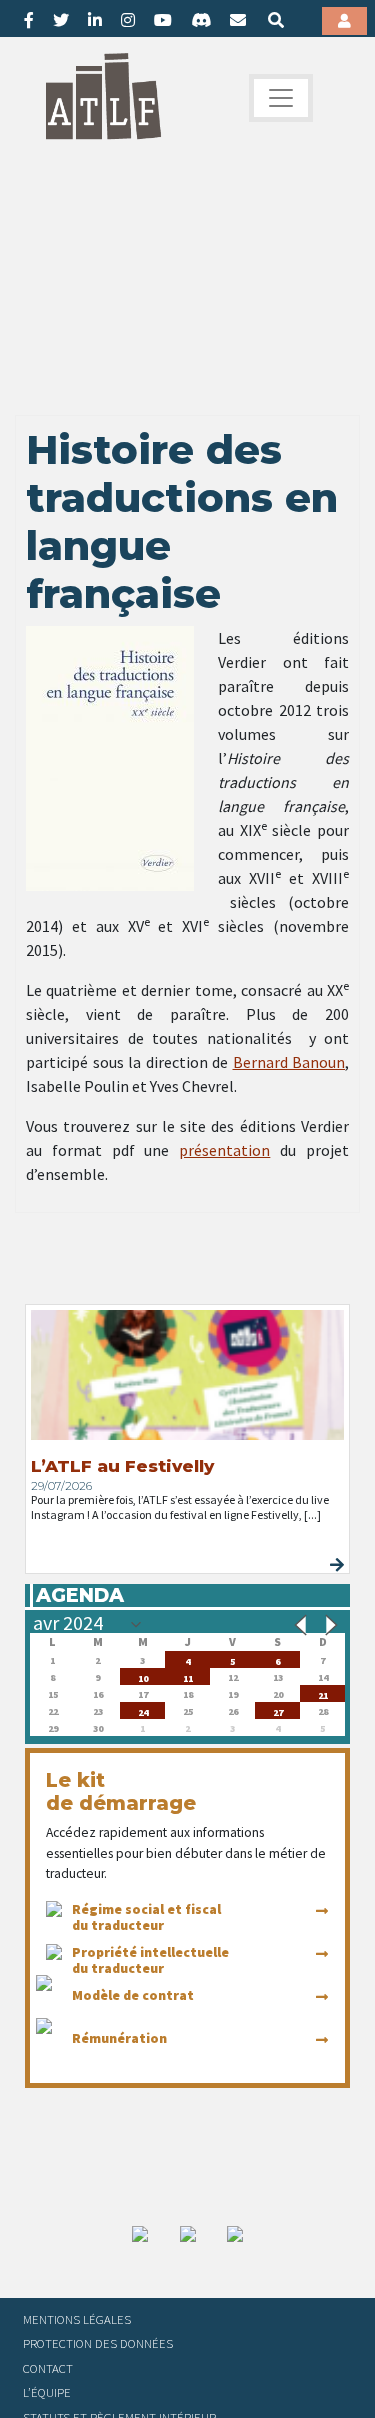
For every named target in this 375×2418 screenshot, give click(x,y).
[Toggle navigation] (281, 98)
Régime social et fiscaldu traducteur (146, 1917)
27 (278, 1710)
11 (188, 1676)
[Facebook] (29, 20)
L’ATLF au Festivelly (122, 1466)
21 (323, 1693)
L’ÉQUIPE (47, 2392)
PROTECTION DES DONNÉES (98, 2343)
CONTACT (48, 2368)
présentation (224, 1150)
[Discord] (201, 20)
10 (143, 1676)
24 (143, 1710)
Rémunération (119, 2038)
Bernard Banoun (289, 1062)
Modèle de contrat (133, 1995)
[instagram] (128, 20)
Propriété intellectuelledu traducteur (150, 1960)
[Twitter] (61, 20)
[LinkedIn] (95, 20)
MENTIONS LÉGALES (77, 2319)
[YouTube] (163, 20)
